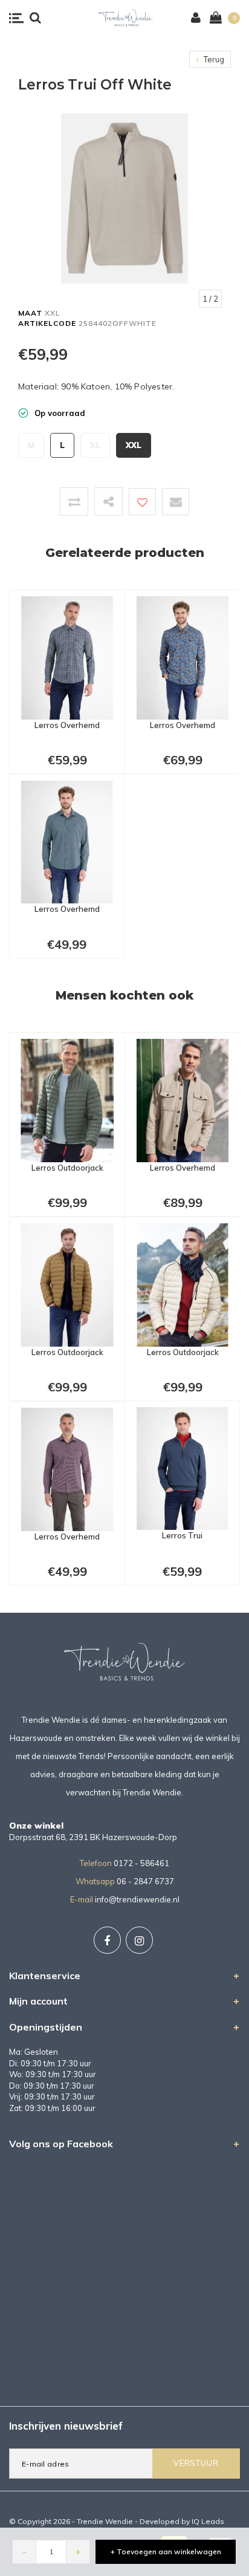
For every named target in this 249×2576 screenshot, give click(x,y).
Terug (213, 59)
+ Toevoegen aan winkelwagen (166, 2552)
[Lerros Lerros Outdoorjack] (67, 1099)
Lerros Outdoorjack (67, 1168)
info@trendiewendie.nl (137, 1899)
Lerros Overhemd (67, 725)
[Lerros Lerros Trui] (182, 1468)
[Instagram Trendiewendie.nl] (139, 1940)
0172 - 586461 (141, 1863)
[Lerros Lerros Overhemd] (67, 657)
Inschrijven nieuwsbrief (66, 2426)
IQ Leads (208, 2521)
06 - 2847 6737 (145, 1881)
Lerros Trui (182, 1535)
